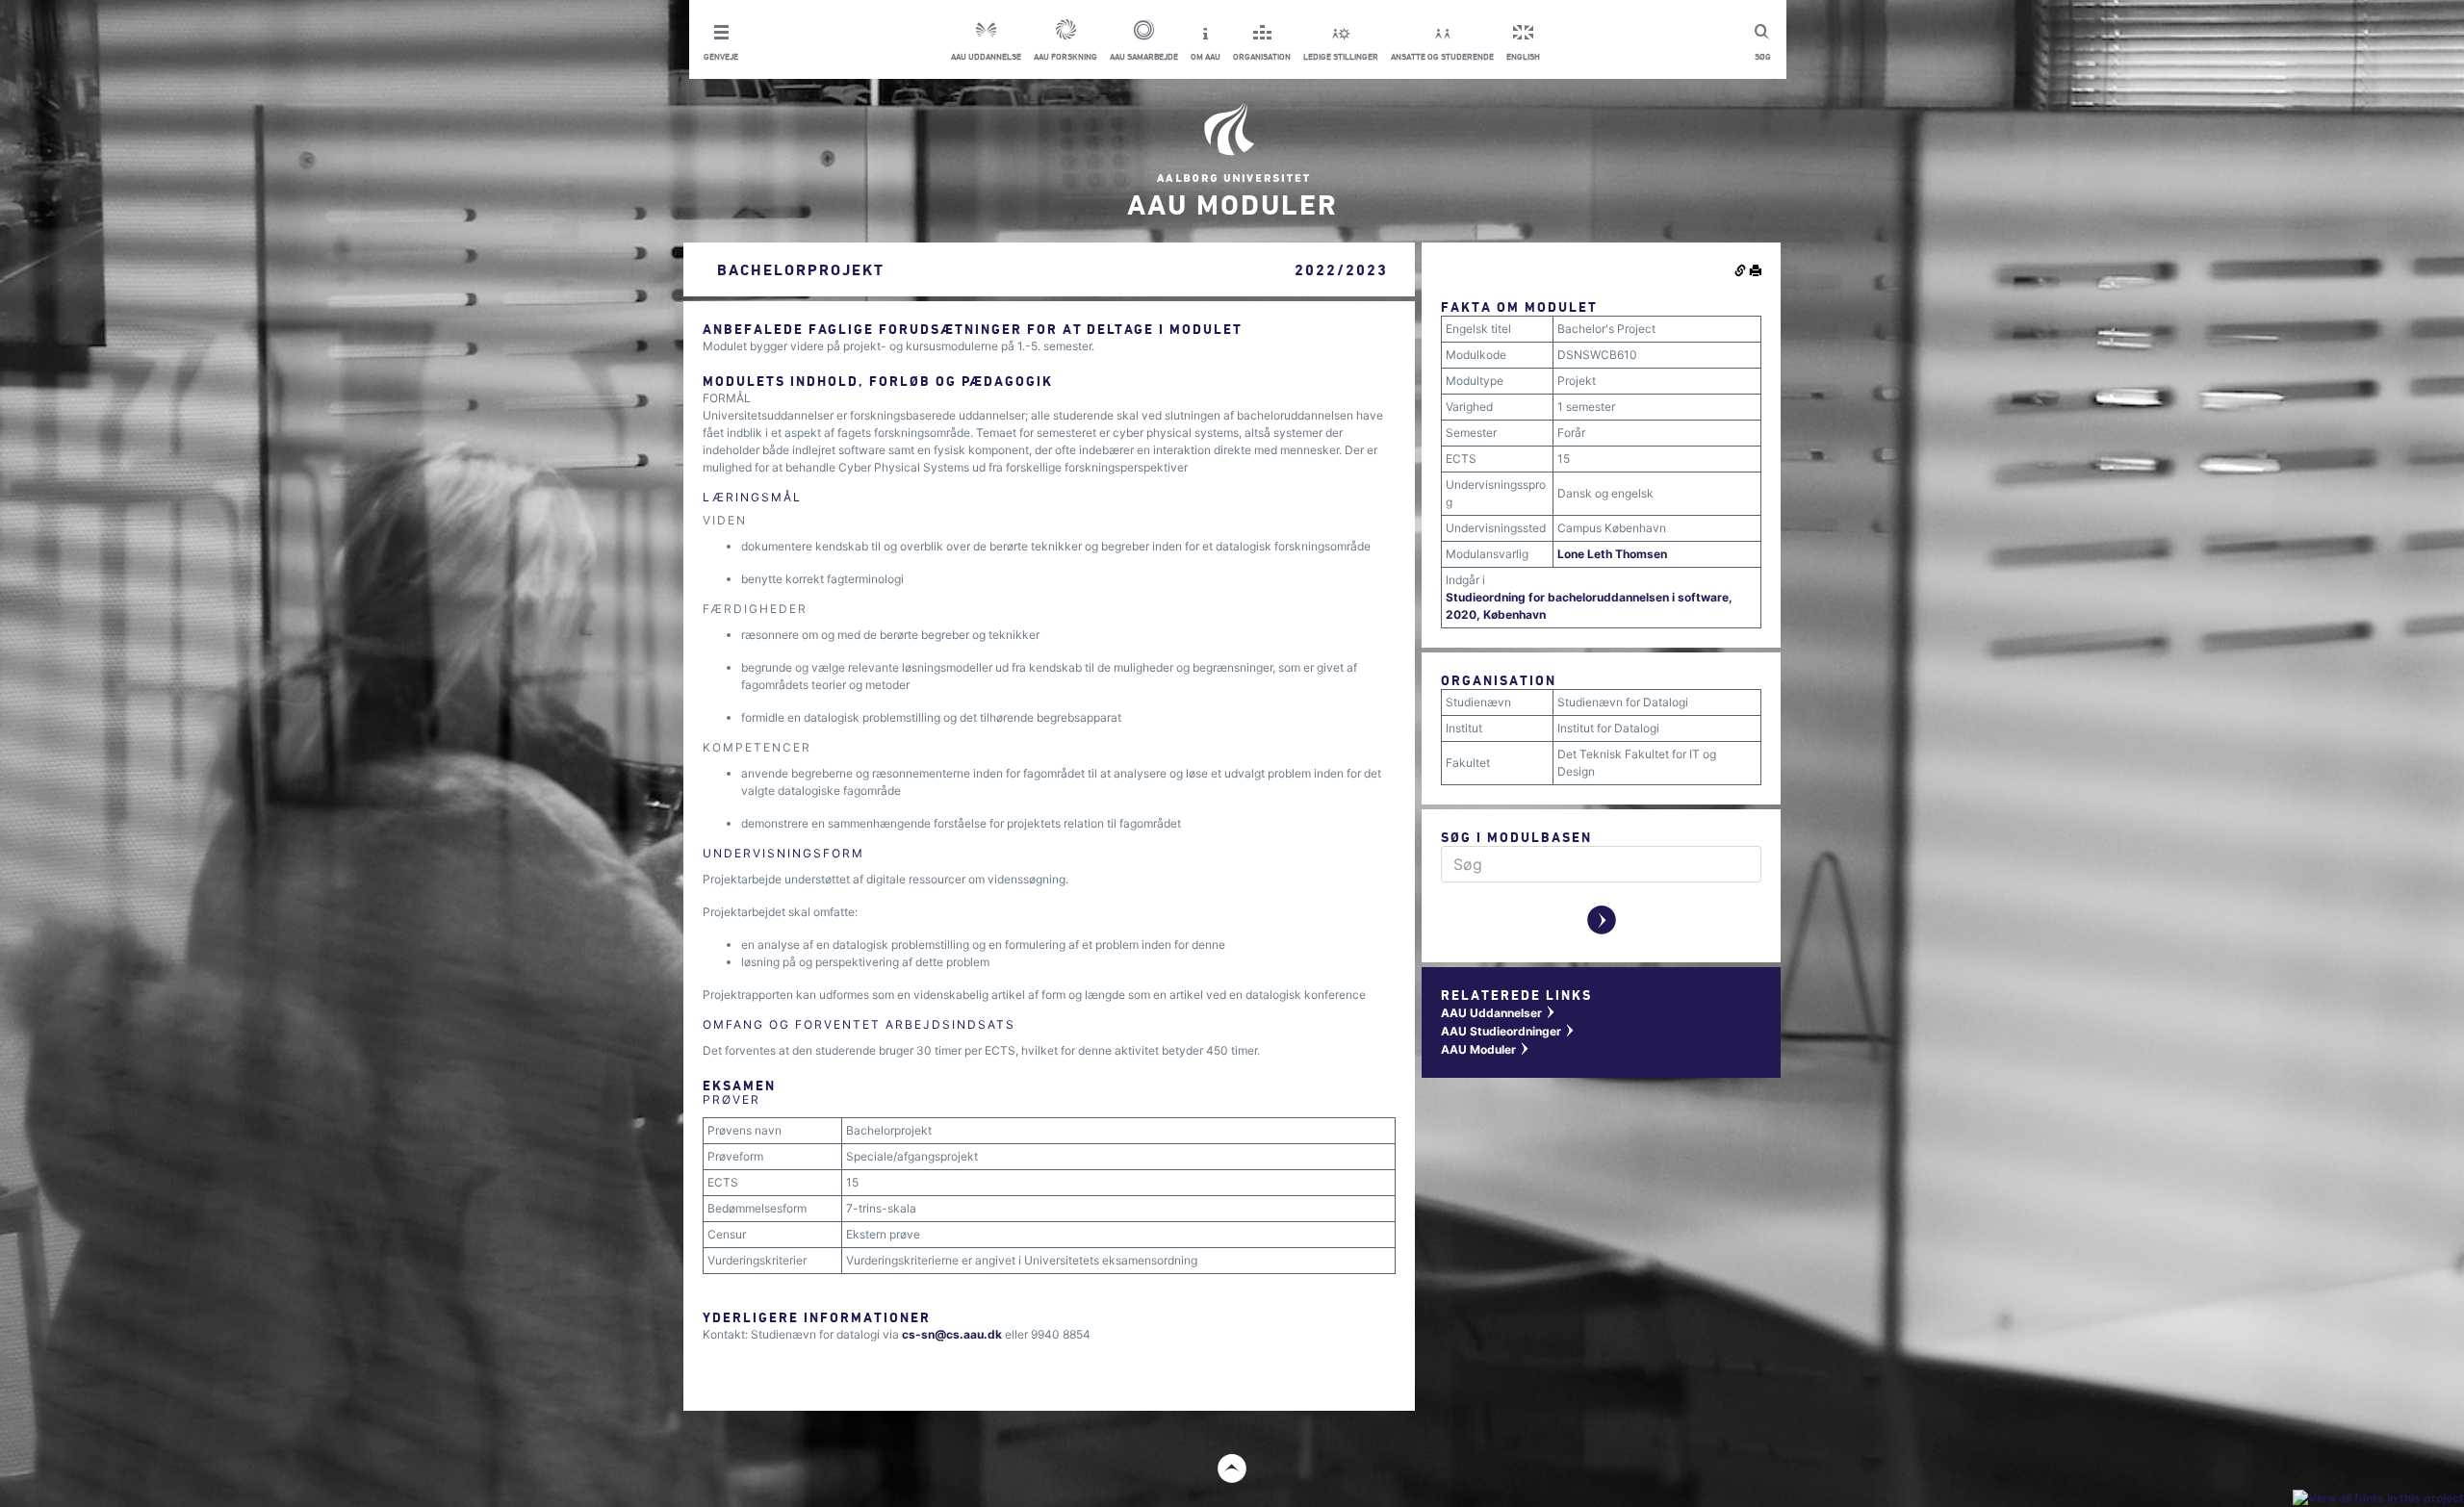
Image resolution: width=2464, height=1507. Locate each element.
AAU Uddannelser (1499, 1013)
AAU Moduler (1486, 1049)
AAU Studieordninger (1508, 1031)
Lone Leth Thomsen (1612, 554)
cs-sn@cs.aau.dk (952, 1334)
